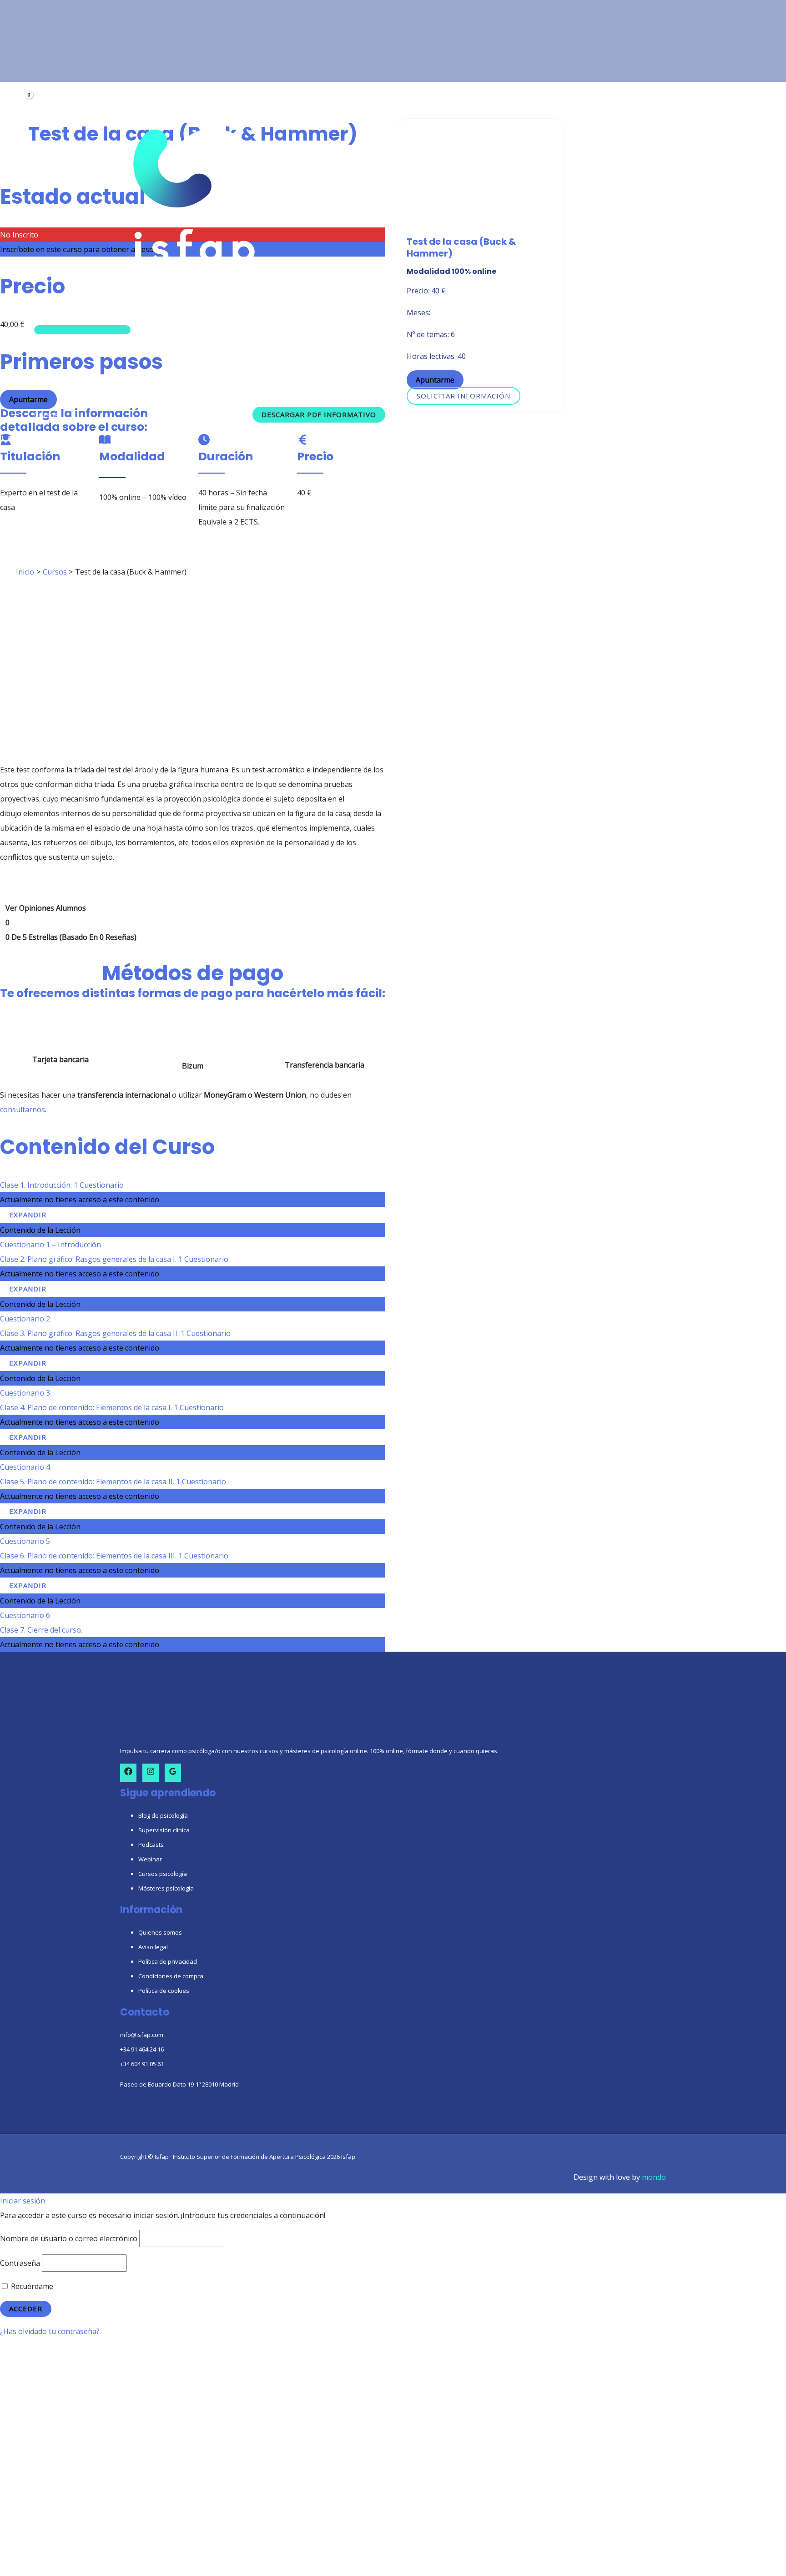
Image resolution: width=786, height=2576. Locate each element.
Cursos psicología (163, 1874)
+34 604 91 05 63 (142, 2064)
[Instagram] (151, 1773)
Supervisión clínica (164, 1830)
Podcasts (151, 1845)
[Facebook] (128, 1773)
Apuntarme (435, 380)
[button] (58, 314)
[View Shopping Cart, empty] (23, 102)
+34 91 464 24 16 (142, 2049)
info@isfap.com (142, 2035)
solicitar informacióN (464, 396)
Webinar (150, 1859)
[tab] (71, 923)
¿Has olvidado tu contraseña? (50, 2331)
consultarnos (23, 1109)
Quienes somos (160, 1932)
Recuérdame (31, 2286)
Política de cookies (164, 1991)
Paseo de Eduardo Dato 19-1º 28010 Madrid (179, 2084)
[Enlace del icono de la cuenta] (22, 86)
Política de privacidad (168, 1961)
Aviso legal (153, 1947)
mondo (654, 2177)
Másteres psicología (166, 1888)
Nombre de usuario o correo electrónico (69, 2238)
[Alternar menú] (82, 330)
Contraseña (20, 2263)
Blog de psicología (163, 1815)
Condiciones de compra (171, 1976)
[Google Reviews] (173, 1773)
